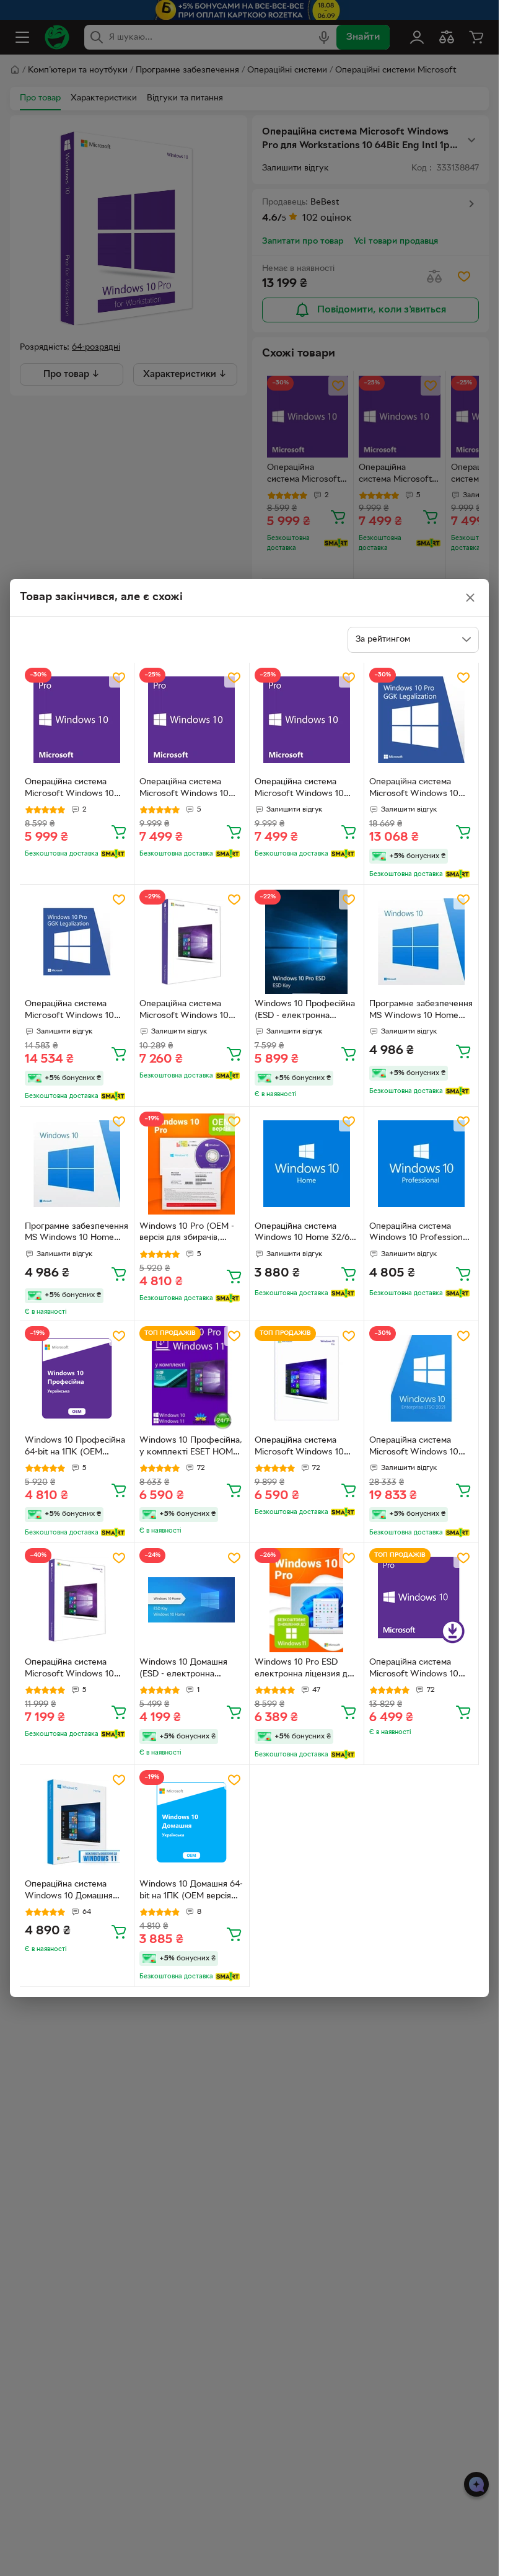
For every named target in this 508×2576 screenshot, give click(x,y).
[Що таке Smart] (113, 854)
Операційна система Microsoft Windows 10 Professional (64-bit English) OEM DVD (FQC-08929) (304, 789)
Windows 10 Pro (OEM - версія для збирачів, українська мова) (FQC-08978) (187, 1234)
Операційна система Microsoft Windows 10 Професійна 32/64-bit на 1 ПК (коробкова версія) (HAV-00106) (189, 1011)
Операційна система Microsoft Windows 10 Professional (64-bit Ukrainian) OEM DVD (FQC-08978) (184, 789)
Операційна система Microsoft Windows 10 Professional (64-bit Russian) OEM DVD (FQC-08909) (75, 789)
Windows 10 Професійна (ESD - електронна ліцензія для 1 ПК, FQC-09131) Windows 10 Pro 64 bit (307, 1011)
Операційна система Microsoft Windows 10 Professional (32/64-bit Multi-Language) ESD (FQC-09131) (414, 1670)
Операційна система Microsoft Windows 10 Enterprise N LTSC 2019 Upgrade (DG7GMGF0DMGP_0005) (421, 1448)
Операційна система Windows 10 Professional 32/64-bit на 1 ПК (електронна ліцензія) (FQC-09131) (419, 1234)
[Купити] (119, 831)
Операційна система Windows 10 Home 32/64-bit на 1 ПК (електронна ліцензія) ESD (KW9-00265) (306, 1234)
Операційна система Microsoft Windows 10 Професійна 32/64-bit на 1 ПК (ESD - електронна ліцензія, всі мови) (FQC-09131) (304, 1448)
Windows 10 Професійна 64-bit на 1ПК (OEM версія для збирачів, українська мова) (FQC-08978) (75, 1448)
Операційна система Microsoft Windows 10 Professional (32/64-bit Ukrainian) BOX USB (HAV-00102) (70, 1670)
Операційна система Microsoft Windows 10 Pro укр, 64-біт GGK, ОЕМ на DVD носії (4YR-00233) (418, 789)
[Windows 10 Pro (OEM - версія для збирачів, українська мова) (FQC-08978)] (191, 1164)
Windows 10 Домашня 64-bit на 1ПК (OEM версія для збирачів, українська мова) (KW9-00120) (191, 1892)
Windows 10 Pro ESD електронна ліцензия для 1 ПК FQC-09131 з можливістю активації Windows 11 (306, 1670)
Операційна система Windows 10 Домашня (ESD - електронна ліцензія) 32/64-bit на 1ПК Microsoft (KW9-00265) (77, 1892)
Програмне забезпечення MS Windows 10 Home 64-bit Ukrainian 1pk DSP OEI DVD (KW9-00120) (421, 1011)
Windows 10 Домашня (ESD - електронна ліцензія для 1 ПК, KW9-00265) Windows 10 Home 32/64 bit (188, 1670)
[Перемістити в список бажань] (119, 678)
